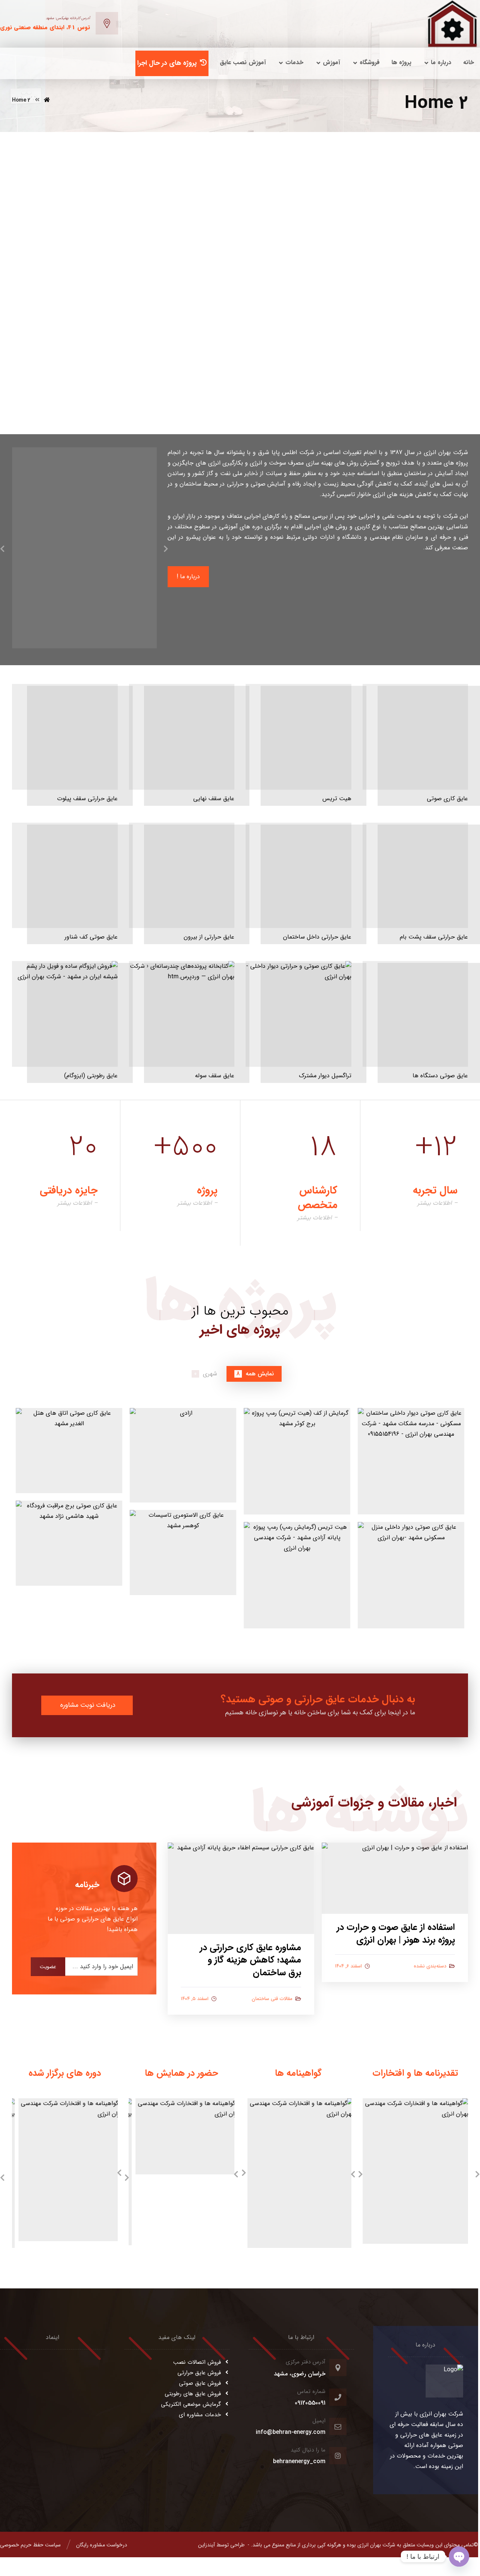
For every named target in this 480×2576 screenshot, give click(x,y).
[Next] (166, 550)
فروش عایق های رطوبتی (193, 2394)
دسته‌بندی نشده (430, 1966)
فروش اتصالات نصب (197, 2362)
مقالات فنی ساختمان (272, 1999)
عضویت (48, 1967)
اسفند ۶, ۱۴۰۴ (348, 1966)
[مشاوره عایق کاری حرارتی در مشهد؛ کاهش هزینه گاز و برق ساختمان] (241, 1888)
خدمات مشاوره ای (200, 2415)
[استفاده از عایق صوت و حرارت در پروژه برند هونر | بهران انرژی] (395, 1878)
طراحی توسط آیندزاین (221, 2545)
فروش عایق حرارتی (199, 2373)
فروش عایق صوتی (200, 2383)
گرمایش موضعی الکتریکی (191, 2404)
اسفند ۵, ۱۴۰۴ (195, 1999)
